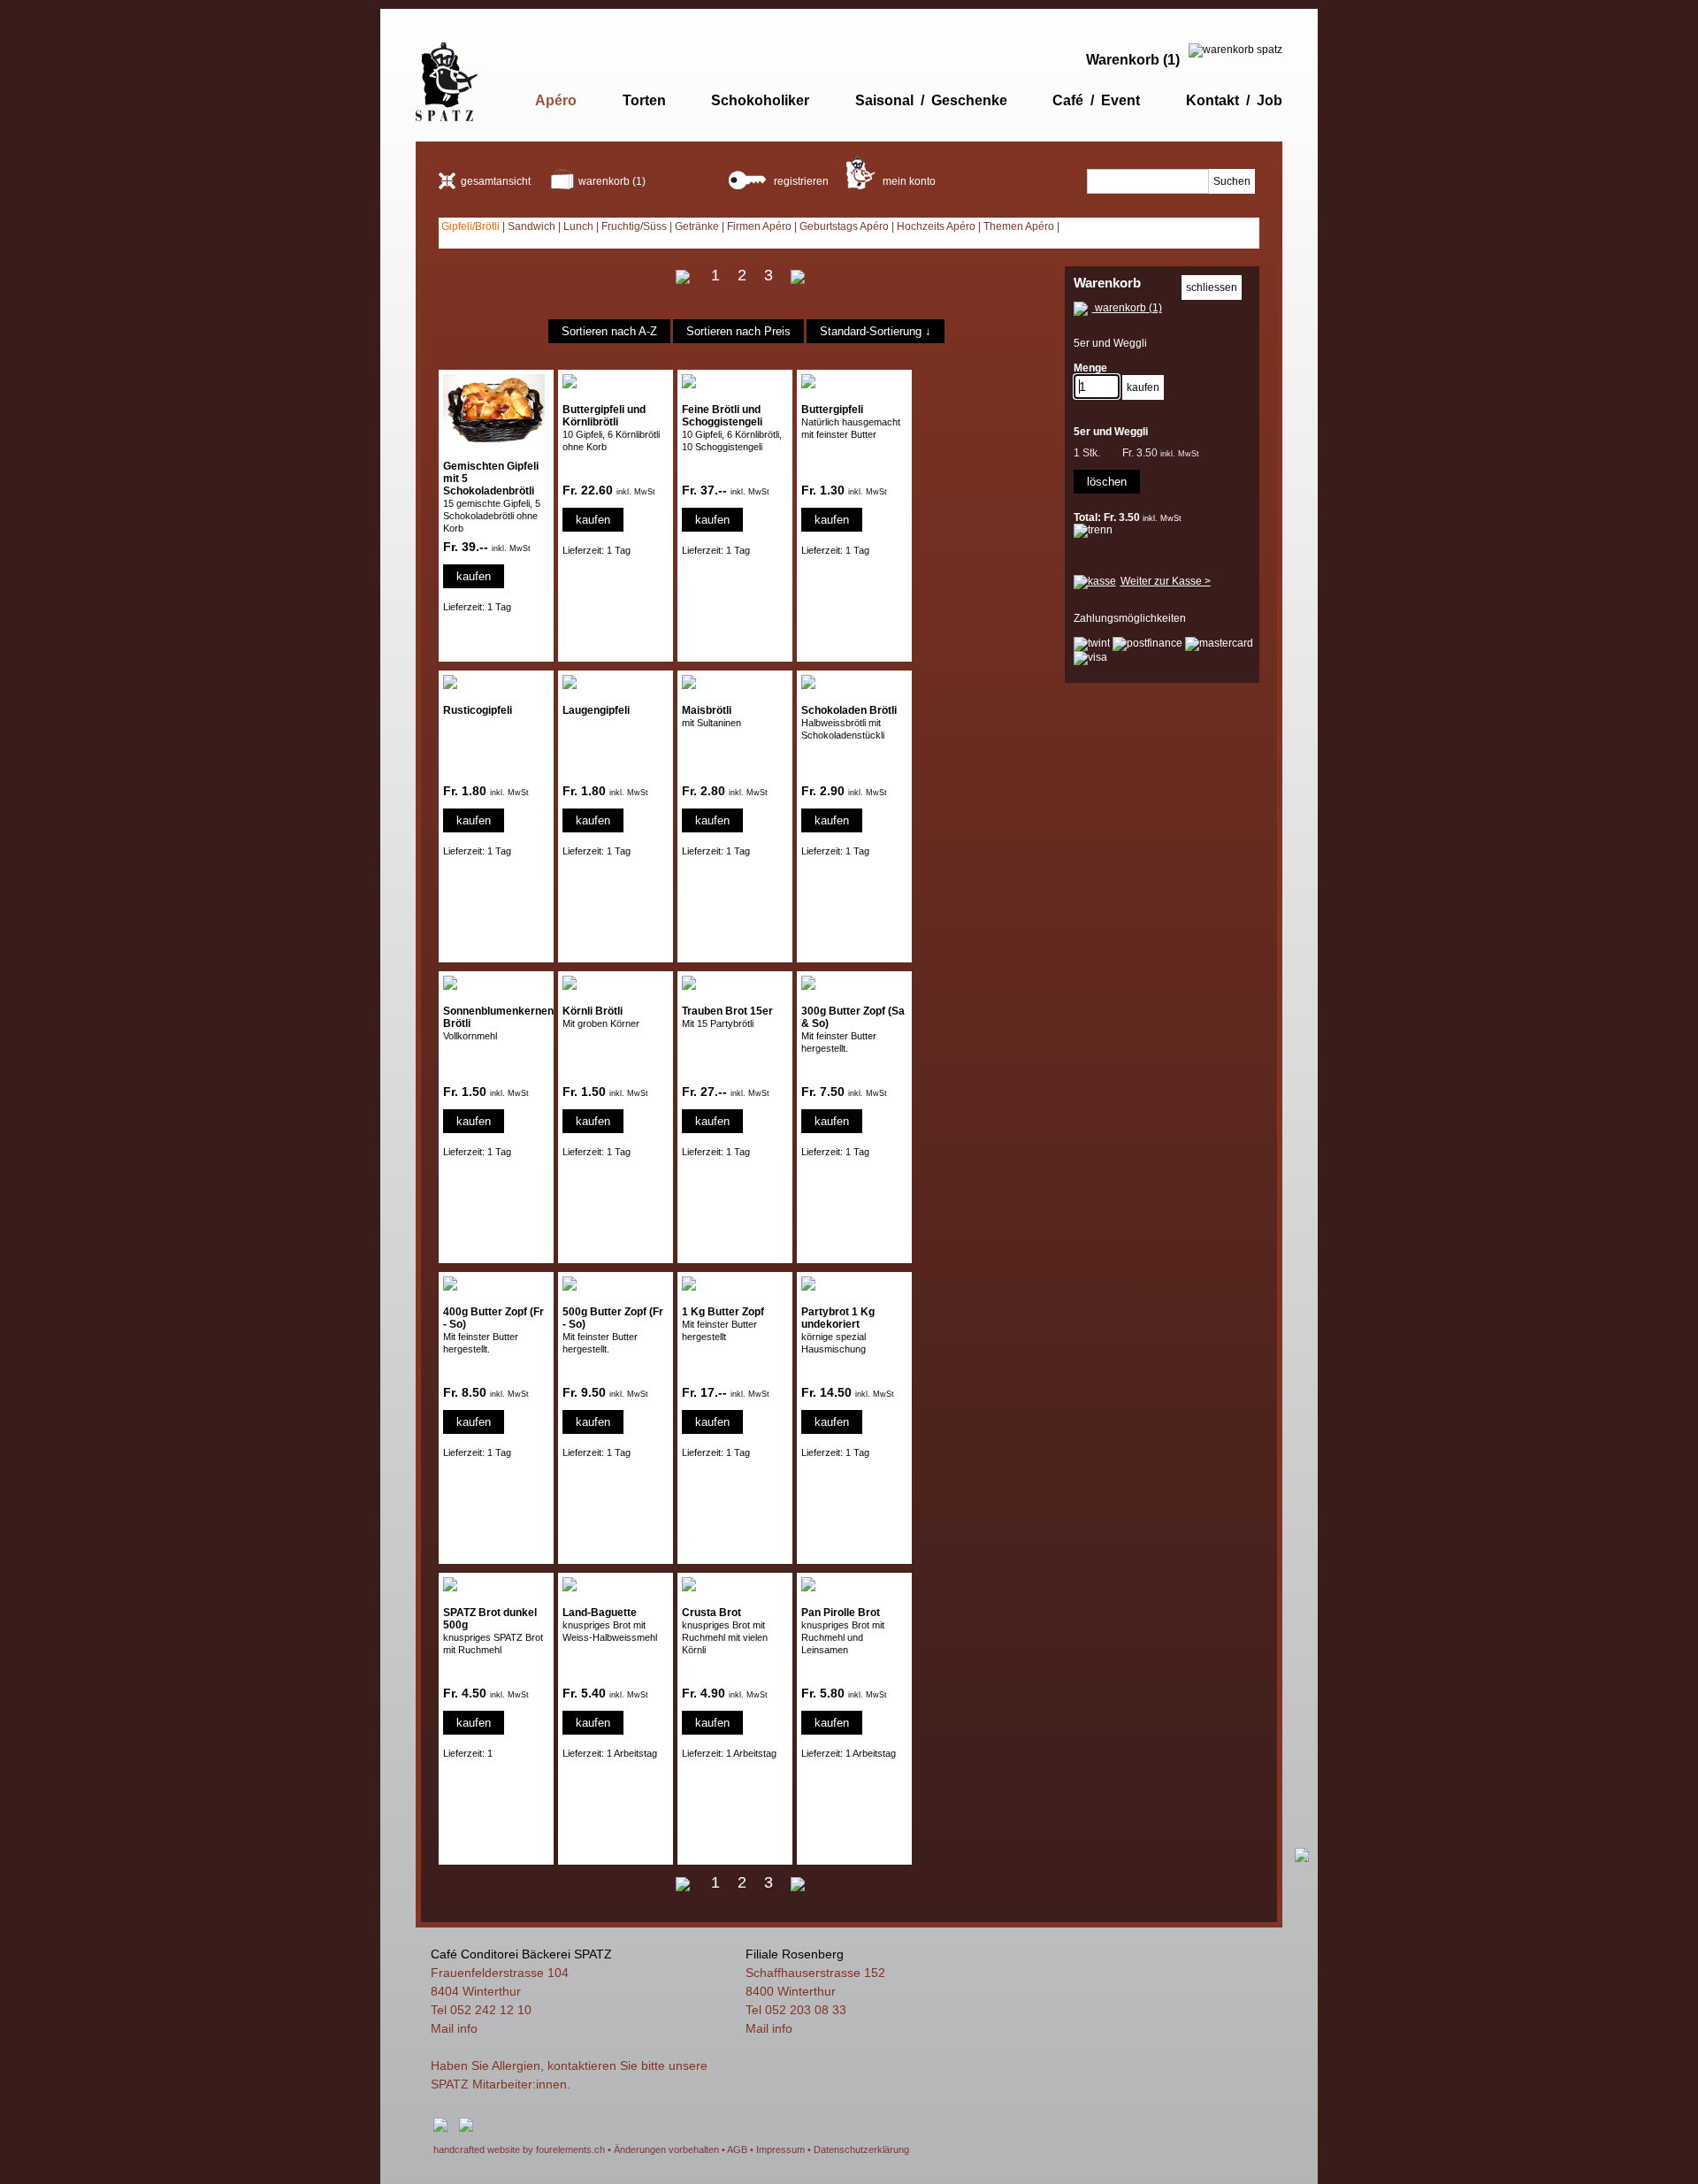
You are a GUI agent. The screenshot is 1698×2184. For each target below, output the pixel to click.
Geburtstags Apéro (844, 226)
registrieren (800, 181)
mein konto (908, 181)
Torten (644, 100)
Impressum (780, 2150)
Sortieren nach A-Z (609, 331)
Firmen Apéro (759, 226)
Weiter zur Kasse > (1166, 581)
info (467, 2028)
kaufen (474, 576)
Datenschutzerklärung (861, 2150)
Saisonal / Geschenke (931, 100)
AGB (737, 2150)
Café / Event (1096, 100)
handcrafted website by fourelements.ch (519, 2150)
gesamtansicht (496, 181)
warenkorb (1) (612, 181)
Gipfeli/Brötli (470, 226)
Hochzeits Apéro (936, 226)
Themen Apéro (1019, 226)
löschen (1107, 482)
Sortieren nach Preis (738, 331)
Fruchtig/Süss (634, 226)
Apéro (556, 100)
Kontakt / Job (1234, 100)
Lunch (578, 226)
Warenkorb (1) (1133, 60)
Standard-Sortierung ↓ (876, 331)
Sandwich (532, 226)
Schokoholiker (760, 100)
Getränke (697, 226)
